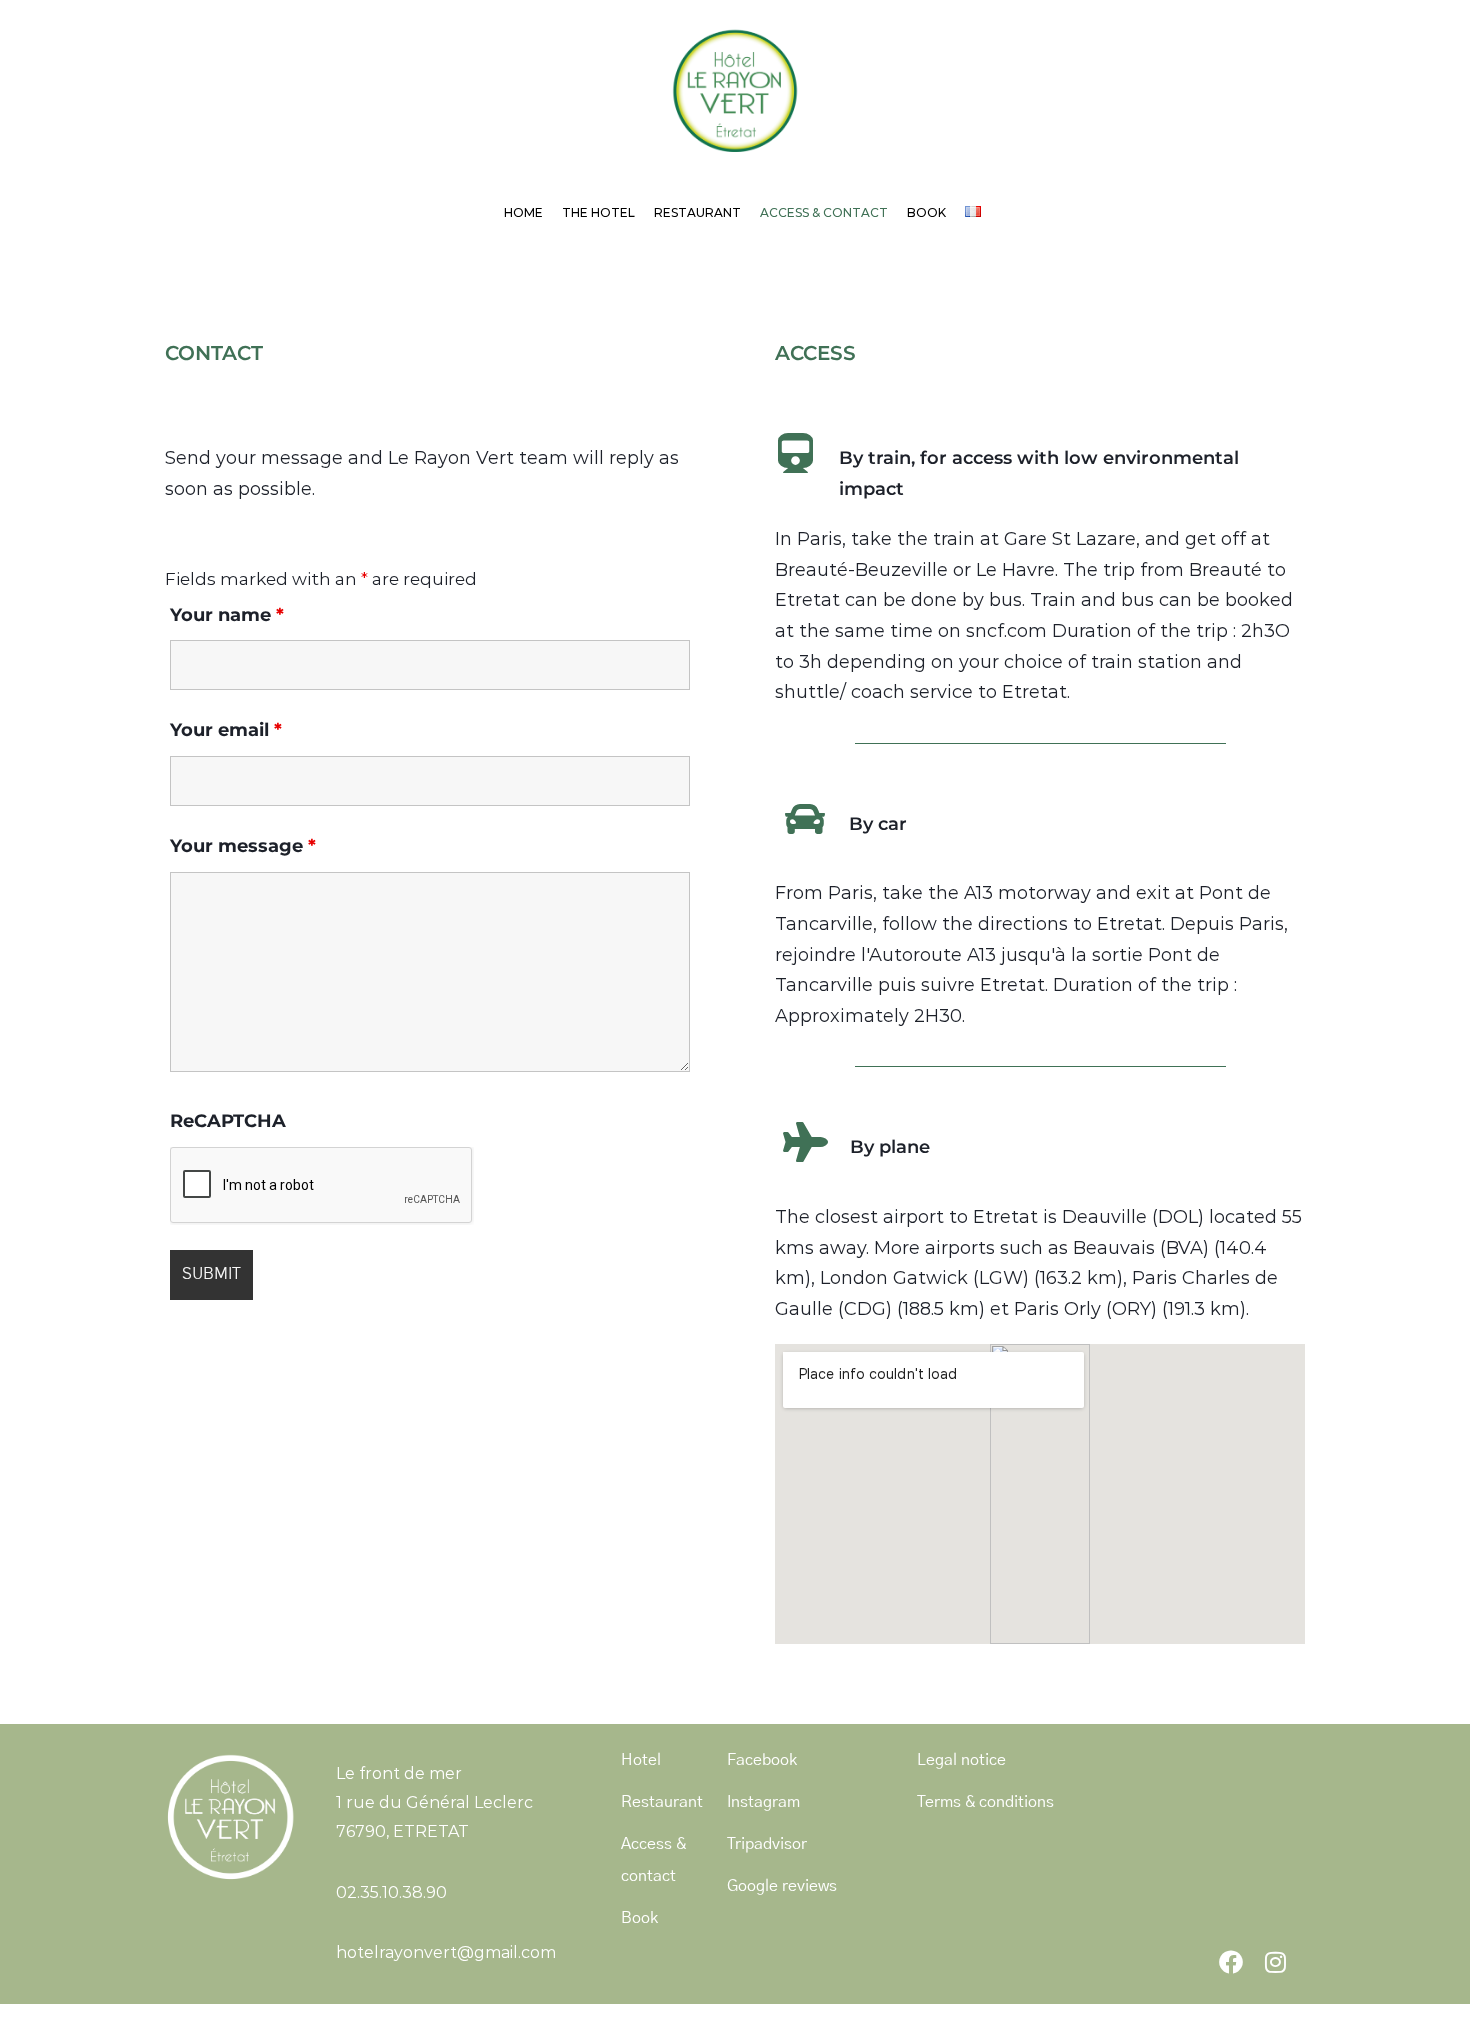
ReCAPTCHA (228, 1121)
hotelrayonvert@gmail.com (446, 1952)
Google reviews (782, 1886)
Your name (227, 615)
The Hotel (598, 212)
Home (523, 212)
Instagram (763, 1802)
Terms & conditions (985, 1802)
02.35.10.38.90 (391, 1892)
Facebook (762, 1760)
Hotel (641, 1760)
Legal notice (961, 1760)
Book (926, 212)
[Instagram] (1275, 1962)
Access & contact (824, 212)
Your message (243, 846)
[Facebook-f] (1231, 1962)
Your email (226, 730)
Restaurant (697, 212)
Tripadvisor (767, 1844)
